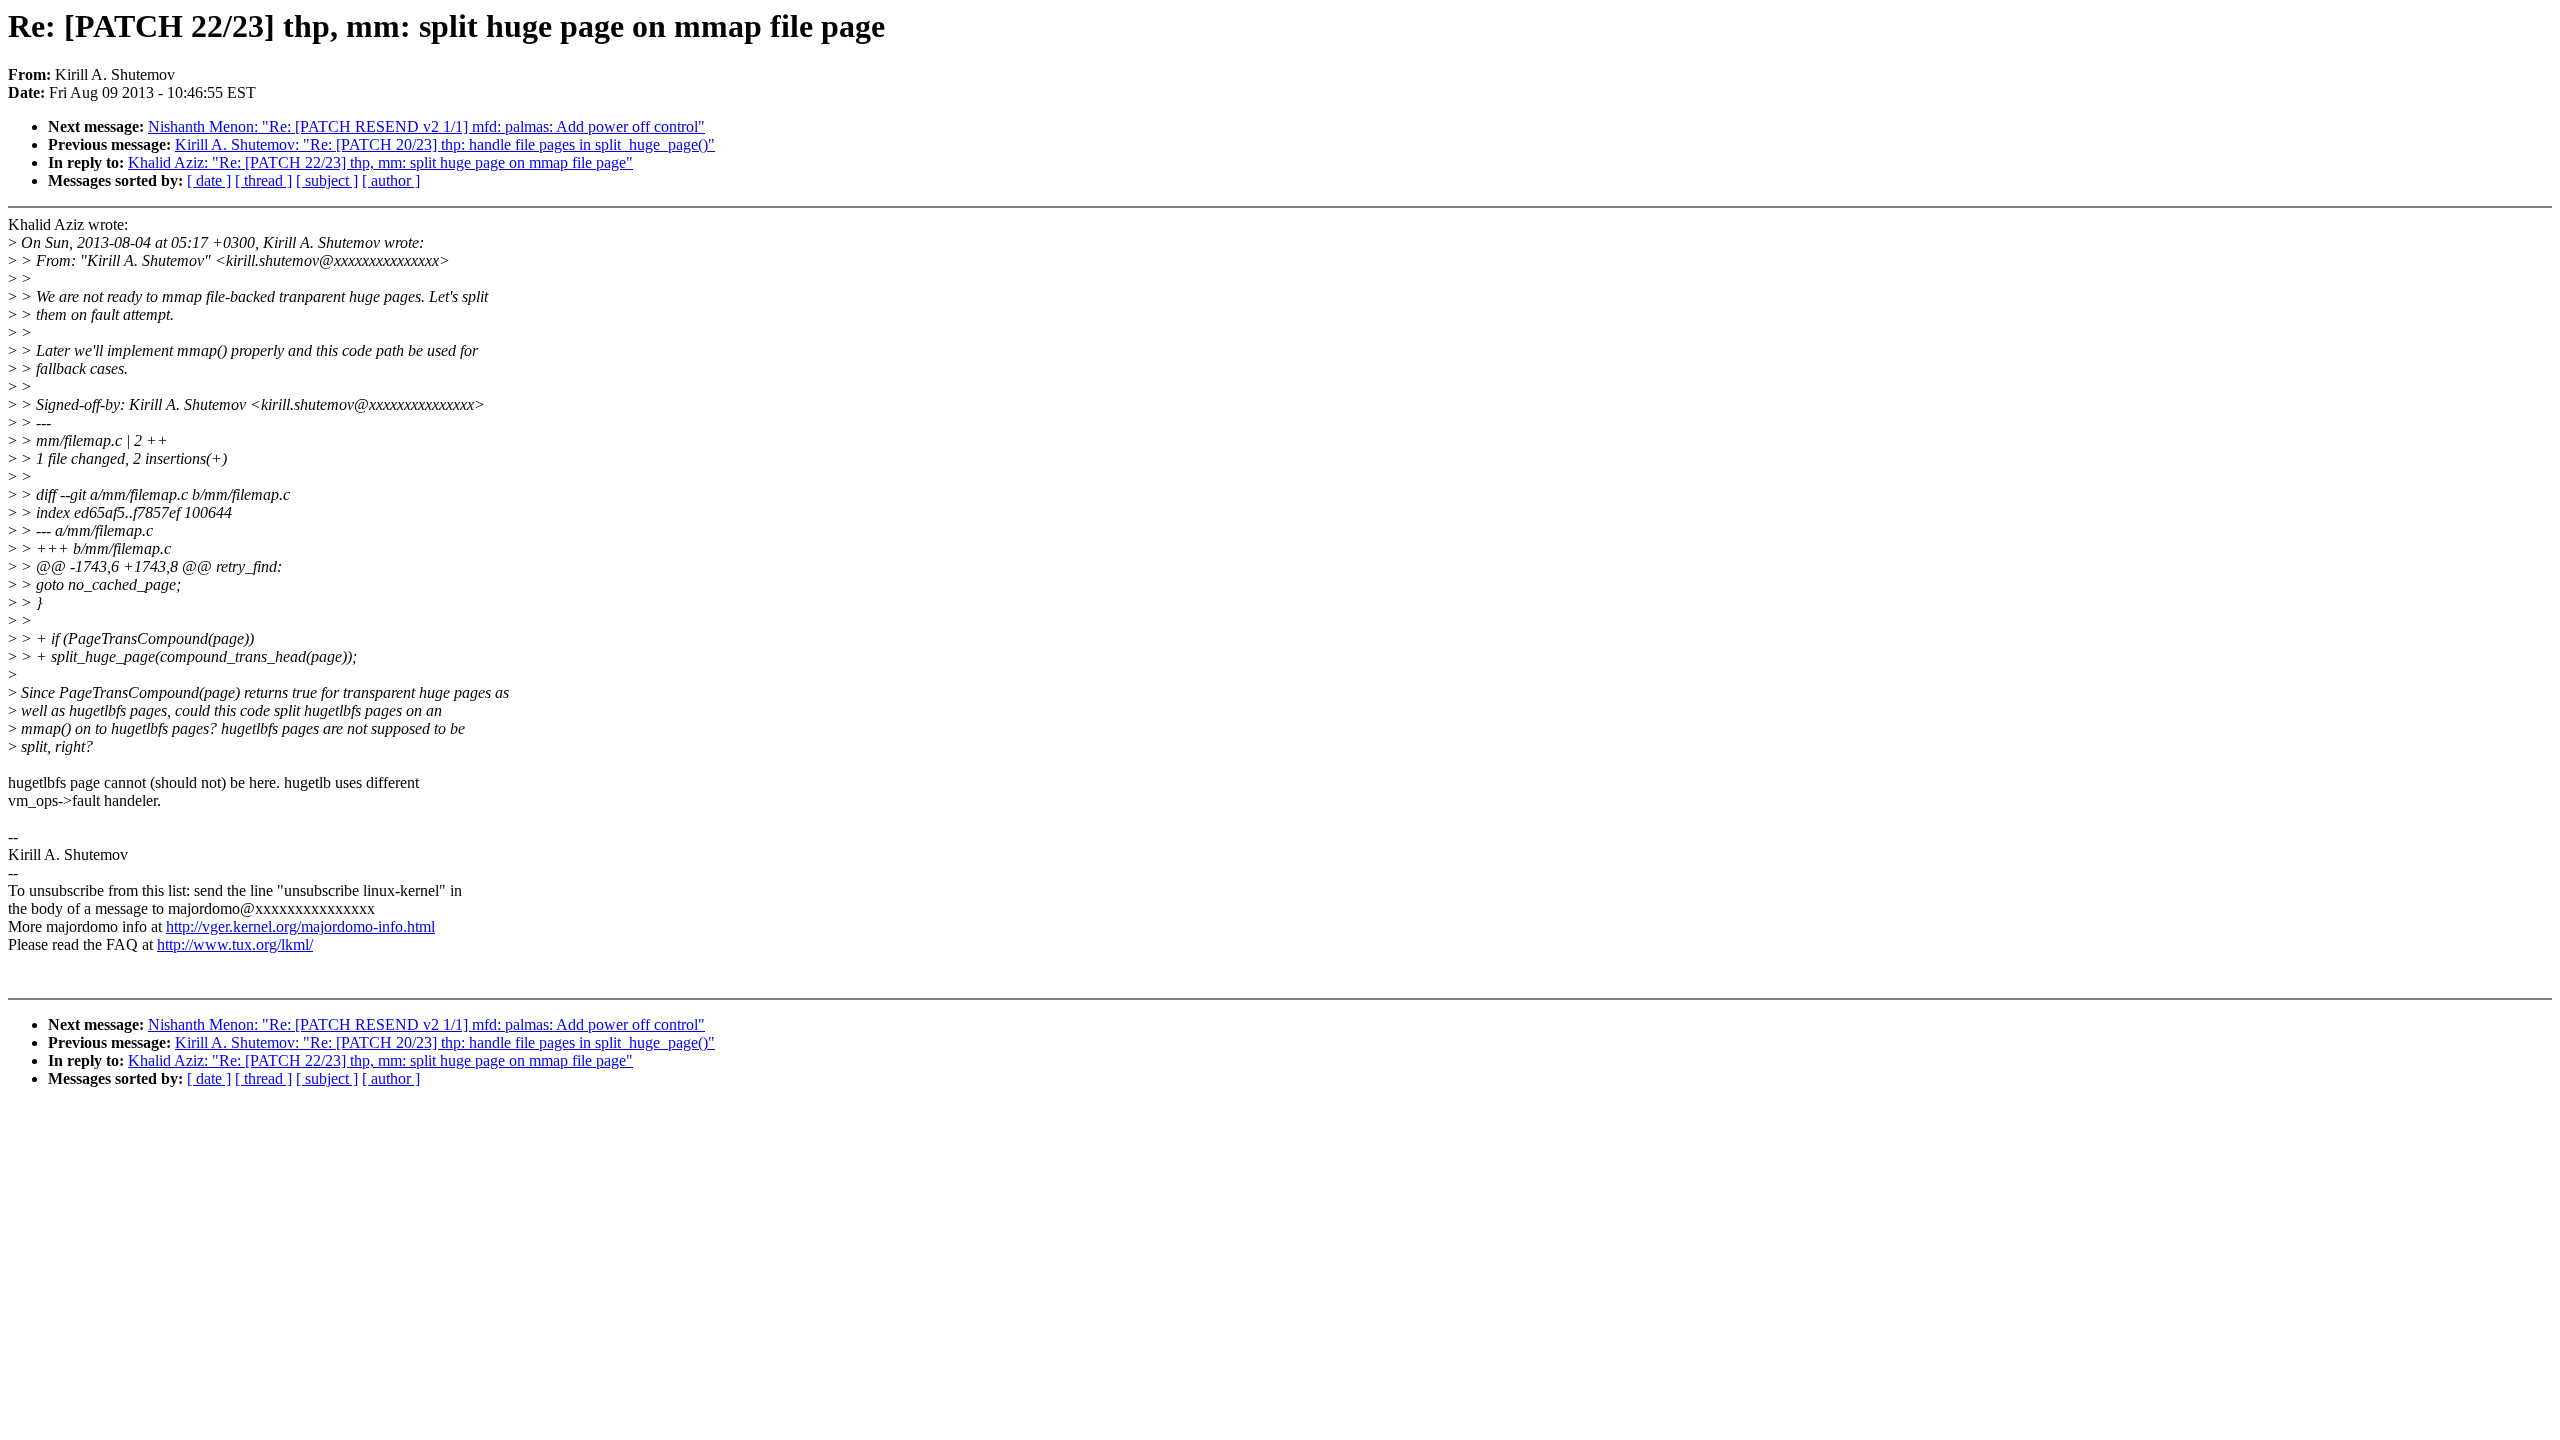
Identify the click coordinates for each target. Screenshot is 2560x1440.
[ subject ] (327, 180)
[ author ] (391, 180)
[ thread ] (263, 180)
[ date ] (209, 180)
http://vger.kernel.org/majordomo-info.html (300, 926)
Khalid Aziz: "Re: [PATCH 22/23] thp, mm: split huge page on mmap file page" (380, 162)
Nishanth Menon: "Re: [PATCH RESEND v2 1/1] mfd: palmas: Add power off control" (426, 126)
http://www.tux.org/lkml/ (235, 944)
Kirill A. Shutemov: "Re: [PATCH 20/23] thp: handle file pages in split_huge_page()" (445, 144)
